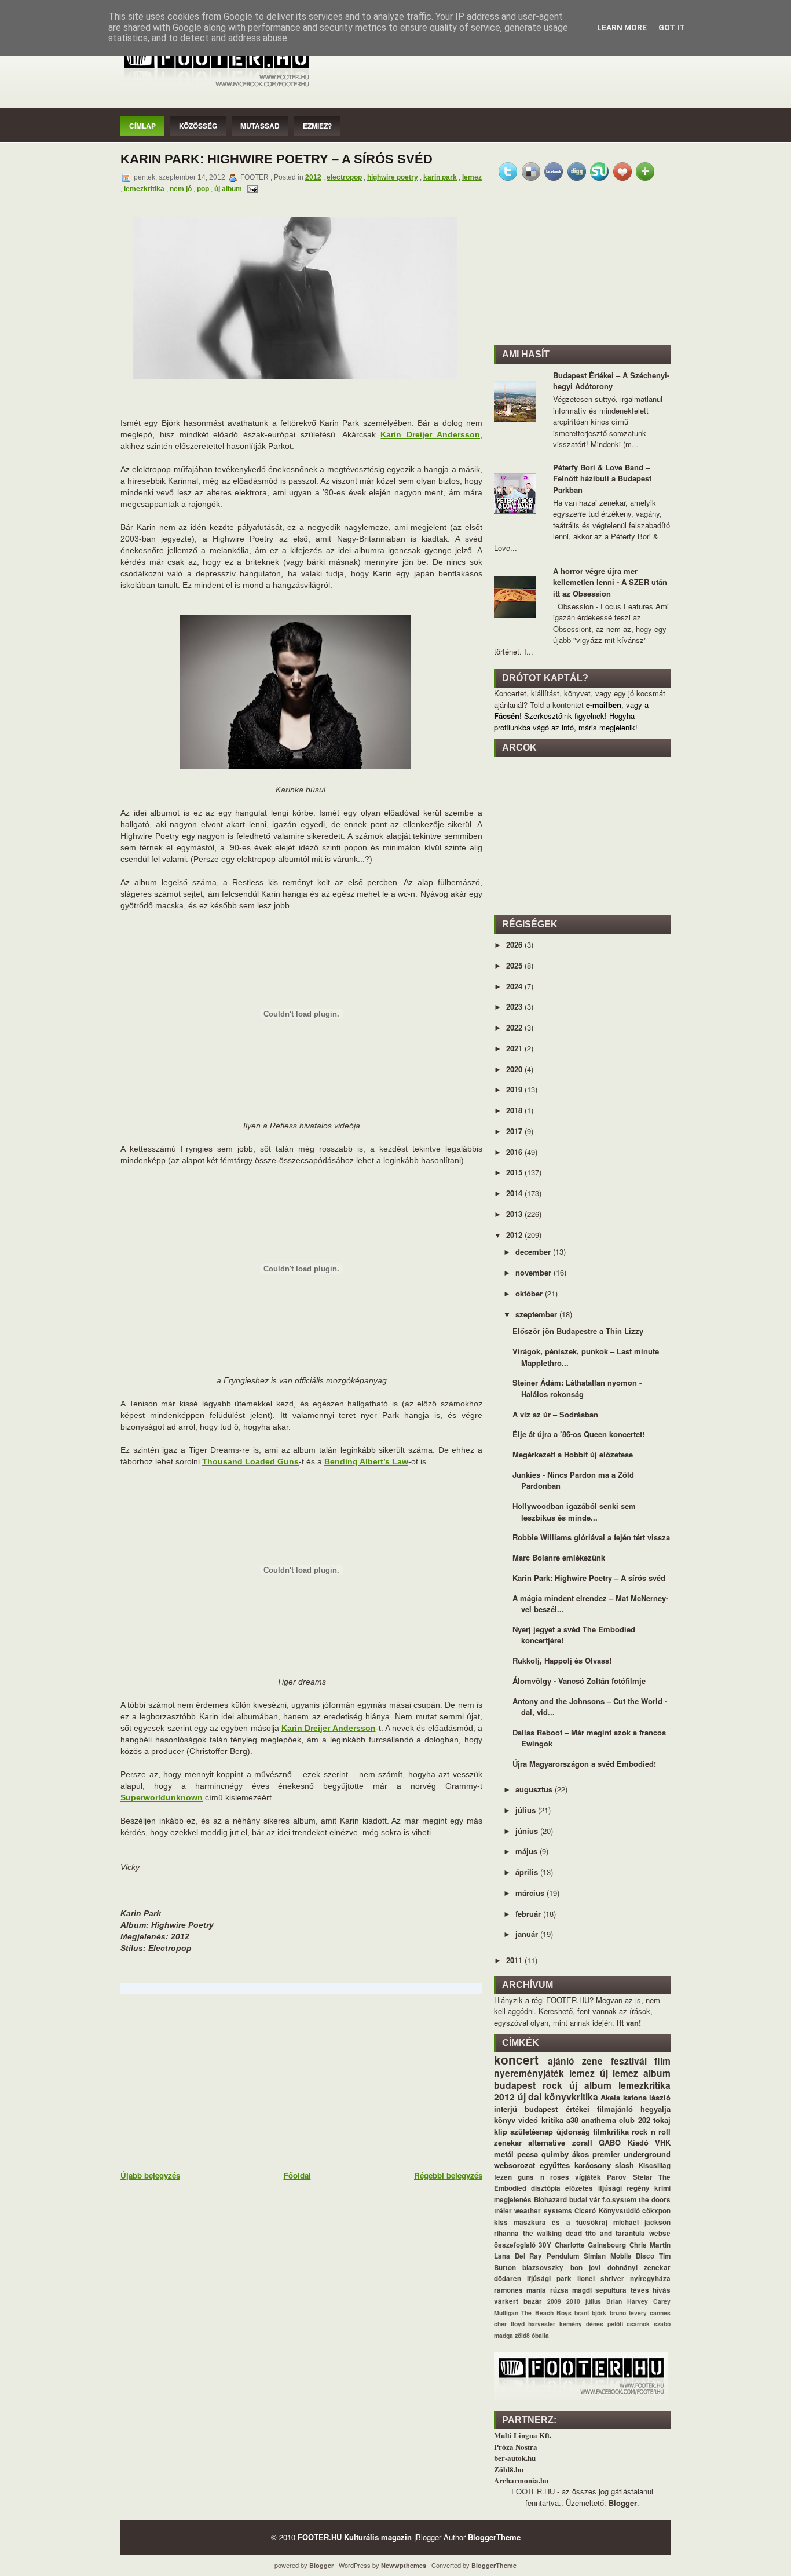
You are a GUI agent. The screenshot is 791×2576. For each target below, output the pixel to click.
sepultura (611, 2290)
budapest (515, 2085)
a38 (572, 2120)
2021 (515, 1048)
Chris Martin (650, 2245)
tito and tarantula (615, 2233)
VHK (663, 2142)
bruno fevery (628, 2313)
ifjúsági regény (624, 2188)
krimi (662, 2188)
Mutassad (260, 126)
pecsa (528, 2154)
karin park (440, 177)
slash (625, 2165)
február (529, 1914)
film (662, 2061)
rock (552, 2085)
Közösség (198, 126)
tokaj (662, 2120)
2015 (515, 1172)
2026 (515, 944)
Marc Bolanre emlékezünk (559, 1557)
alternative (547, 2142)
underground (647, 2154)
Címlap (142, 126)
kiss (501, 2222)
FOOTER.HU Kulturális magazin (355, 2537)
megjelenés (513, 2200)
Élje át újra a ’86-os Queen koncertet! (578, 1434)
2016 (515, 1152)
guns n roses (543, 2177)
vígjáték (588, 2177)
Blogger (623, 2503)
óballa (540, 2335)
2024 (515, 986)
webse (660, 2233)
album (657, 2073)
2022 (515, 1027)
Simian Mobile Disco (619, 2256)
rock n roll (651, 2131)
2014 (515, 1193)
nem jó (181, 189)
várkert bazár (518, 2301)
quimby (555, 2154)
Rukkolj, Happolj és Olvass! (562, 1660)
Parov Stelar (629, 2177)
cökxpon (656, 2211)
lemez (472, 177)
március (531, 1893)
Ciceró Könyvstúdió (607, 2211)
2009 (554, 2301)
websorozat (514, 2165)
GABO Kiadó (623, 2142)
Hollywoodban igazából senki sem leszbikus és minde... (574, 1512)
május (528, 1851)
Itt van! (629, 2023)
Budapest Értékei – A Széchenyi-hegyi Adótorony (611, 381)
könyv (505, 2120)
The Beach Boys (546, 2313)
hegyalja (655, 2109)
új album (228, 189)
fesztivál (629, 2061)
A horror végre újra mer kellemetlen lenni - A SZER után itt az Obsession (610, 582)
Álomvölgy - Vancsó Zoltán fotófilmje (579, 1681)
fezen (503, 2177)
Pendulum (563, 2256)
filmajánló (615, 2109)
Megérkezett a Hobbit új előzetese (573, 1454)
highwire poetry (393, 177)
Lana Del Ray (518, 2256)
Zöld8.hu (509, 2469)
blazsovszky (543, 2268)
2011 (515, 1960)
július (527, 1810)
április (528, 1872)
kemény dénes (581, 2324)
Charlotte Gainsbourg (590, 2245)
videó (528, 2120)
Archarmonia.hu (521, 2480)
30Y (545, 2245)
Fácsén (507, 716)
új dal (530, 2097)
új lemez (619, 2073)
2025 (515, 965)
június (528, 1831)
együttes (555, 2165)
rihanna (506, 2233)
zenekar (508, 2142)
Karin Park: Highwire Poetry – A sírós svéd (277, 159)
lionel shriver (601, 2279)
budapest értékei (557, 2109)
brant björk (590, 2313)
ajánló (561, 2061)
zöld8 (522, 2335)
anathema (599, 2120)
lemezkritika (144, 189)
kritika (552, 2120)
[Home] (216, 88)
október (530, 1293)
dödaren (508, 2279)
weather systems (543, 2211)
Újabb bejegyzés (150, 2175)
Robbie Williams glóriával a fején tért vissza (591, 1537)
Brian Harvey (627, 2301)
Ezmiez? (317, 126)
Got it (672, 28)
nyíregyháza (650, 2279)
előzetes (579, 2188)
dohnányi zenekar (639, 2268)
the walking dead (552, 2233)
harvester (542, 2324)
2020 (515, 1069)
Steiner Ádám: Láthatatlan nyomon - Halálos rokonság (577, 1388)
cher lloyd (509, 2324)
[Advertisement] (207, 2081)
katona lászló (647, 2097)
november (534, 1272)
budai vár (585, 2200)
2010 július (584, 2301)
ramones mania (520, 2290)
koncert (516, 2060)
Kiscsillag (655, 2166)
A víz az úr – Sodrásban (555, 1414)
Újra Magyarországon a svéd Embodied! (584, 1764)
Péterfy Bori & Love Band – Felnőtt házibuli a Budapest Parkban (602, 478)
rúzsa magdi (571, 2290)
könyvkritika (571, 2097)
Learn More (622, 28)
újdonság (573, 2131)
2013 (515, 1214)
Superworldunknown (162, 1797)
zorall (582, 2142)
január (528, 1934)
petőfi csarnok (629, 2324)
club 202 (634, 2120)
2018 (515, 1110)
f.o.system (619, 2200)
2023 (515, 1006)
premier (606, 2154)
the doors (655, 2200)
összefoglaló (515, 2245)
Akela (610, 2097)
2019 (515, 1089)
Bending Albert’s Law (366, 1461)
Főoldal (297, 2175)
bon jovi (585, 2268)
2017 (515, 1131)
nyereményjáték (529, 2073)
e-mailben (604, 705)
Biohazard (550, 2200)
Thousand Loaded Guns (250, 1461)
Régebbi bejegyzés (448, 2175)
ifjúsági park (549, 2279)
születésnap (532, 2131)
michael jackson (642, 2222)
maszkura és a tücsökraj (561, 2222)
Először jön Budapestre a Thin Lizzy (578, 1331)
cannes (660, 2313)
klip (501, 2131)
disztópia (546, 2188)
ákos (581, 2154)
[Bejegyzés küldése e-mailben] (251, 189)
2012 (313, 177)
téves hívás (651, 2290)
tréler (503, 2211)
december (534, 1252)
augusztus (535, 1789)
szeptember (537, 1314)
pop (203, 189)
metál (504, 2154)
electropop (344, 177)
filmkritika (611, 2131)
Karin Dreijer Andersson (430, 434)
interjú (506, 2109)
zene (592, 2061)
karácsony (593, 2165)
